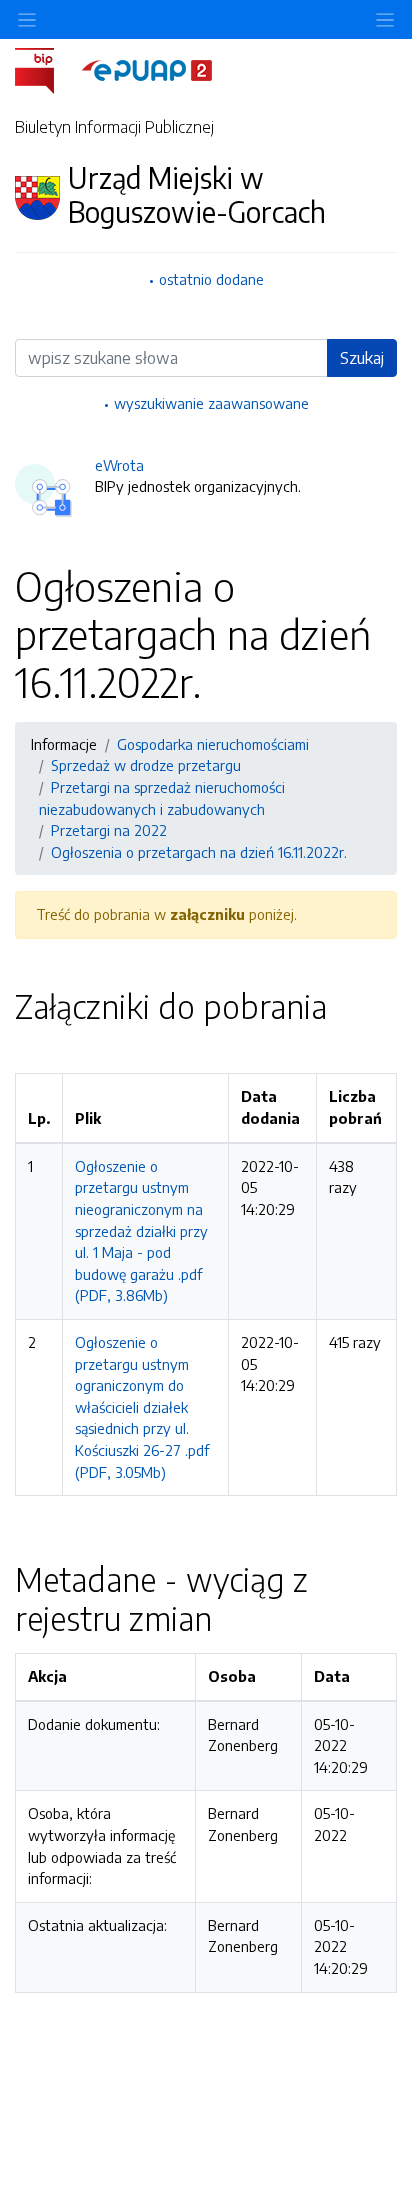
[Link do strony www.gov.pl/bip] (46, 69)
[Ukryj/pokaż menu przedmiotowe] (27, 19)
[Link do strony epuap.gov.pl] (147, 69)
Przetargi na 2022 (109, 830)
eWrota (119, 465)
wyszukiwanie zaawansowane (211, 403)
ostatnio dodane (211, 279)
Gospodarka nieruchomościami (213, 744)
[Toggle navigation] (385, 19)
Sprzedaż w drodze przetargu (146, 765)
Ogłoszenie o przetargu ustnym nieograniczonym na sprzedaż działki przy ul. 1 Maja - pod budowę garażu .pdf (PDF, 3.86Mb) (141, 1231)
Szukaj (362, 358)
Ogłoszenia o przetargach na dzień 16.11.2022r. (199, 852)
